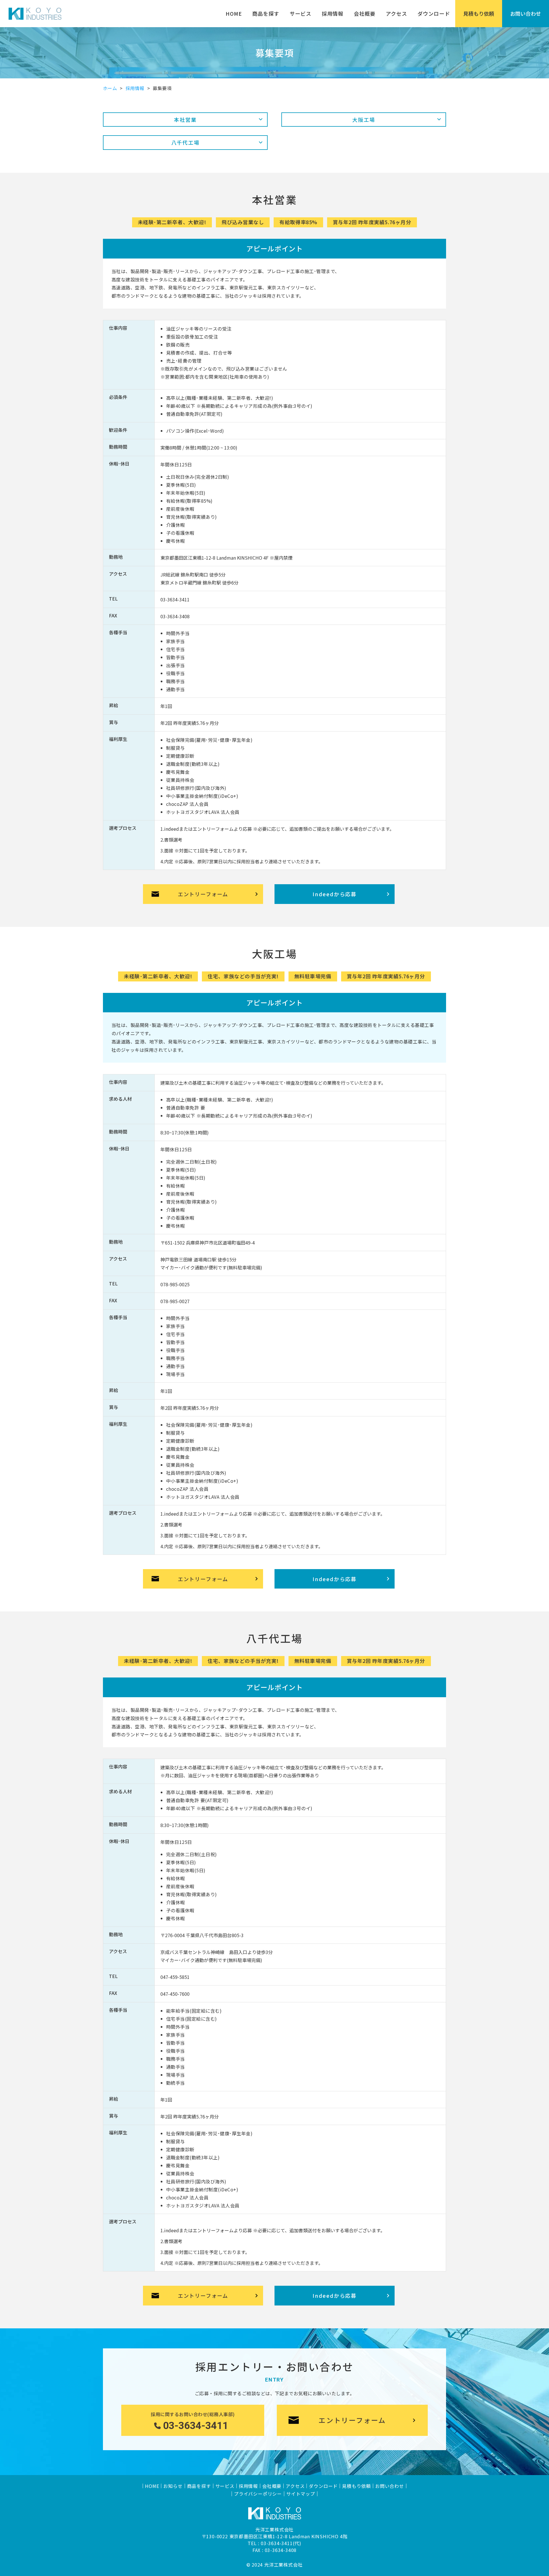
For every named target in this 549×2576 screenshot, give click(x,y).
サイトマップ (301, 2494)
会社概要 (365, 13)
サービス (301, 13)
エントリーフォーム (203, 894)
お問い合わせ (526, 13)
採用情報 (333, 13)
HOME (234, 13)
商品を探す (266, 13)
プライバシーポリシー (258, 2494)
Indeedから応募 (335, 894)
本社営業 (185, 120)
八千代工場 (185, 142)
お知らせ (173, 2486)
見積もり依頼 (479, 13)
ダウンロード (434, 13)
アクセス (396, 13)
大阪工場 (364, 120)
